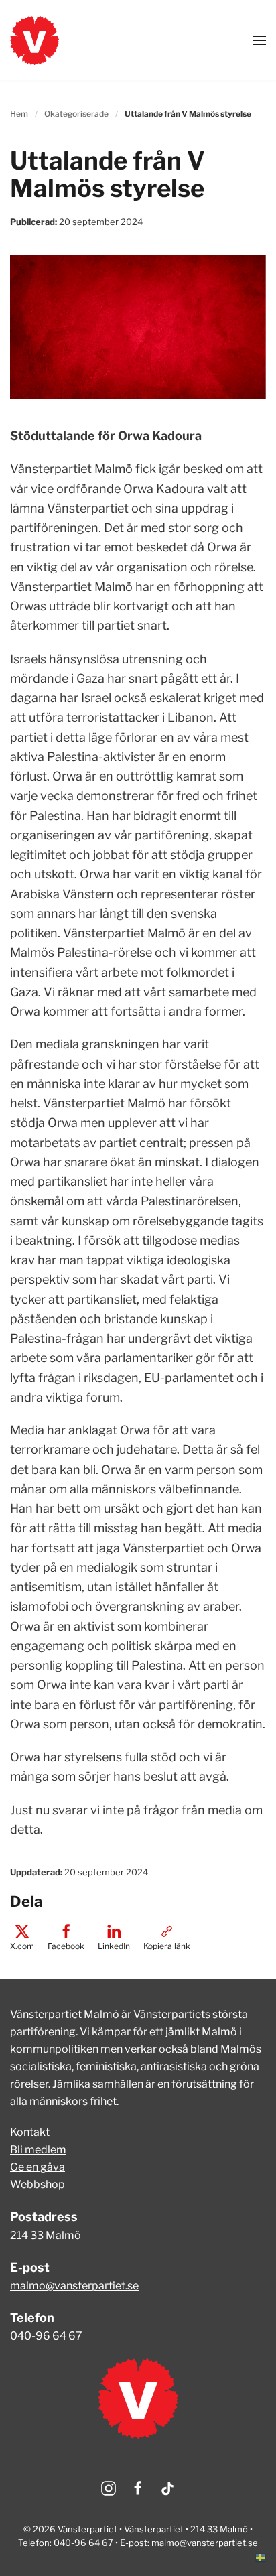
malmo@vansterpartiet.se (74, 2286)
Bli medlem (38, 2150)
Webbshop (38, 2184)
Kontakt (30, 2132)
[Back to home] (34, 40)
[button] (259, 40)
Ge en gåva (38, 2167)
